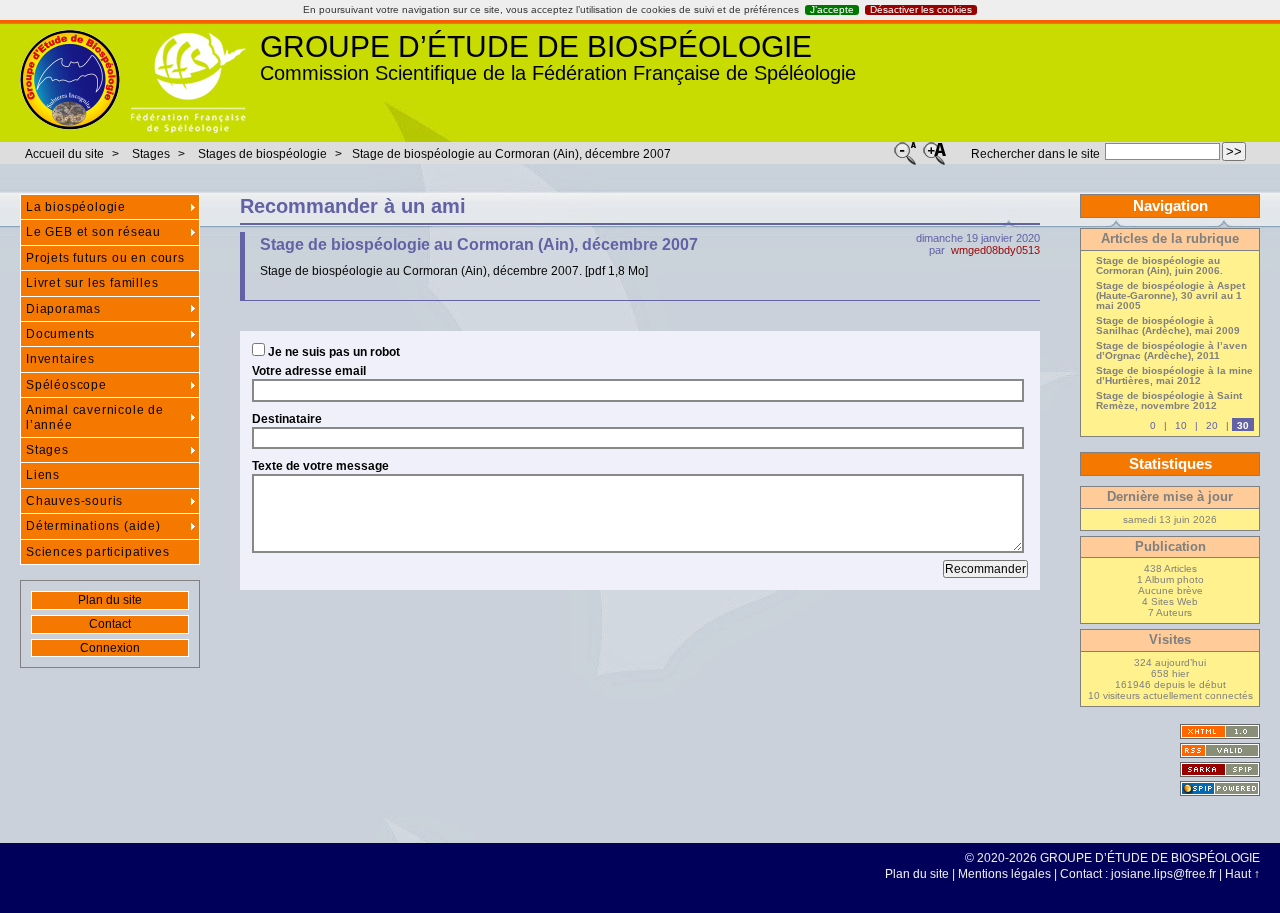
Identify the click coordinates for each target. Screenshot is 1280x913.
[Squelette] (1220, 769)
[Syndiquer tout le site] (1220, 750)
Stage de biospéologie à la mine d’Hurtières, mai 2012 (1174, 376)
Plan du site (110, 600)
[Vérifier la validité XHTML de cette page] (1220, 731)
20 (1212, 425)
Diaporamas (63, 309)
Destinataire (287, 419)
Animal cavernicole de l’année (95, 417)
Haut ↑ (1242, 874)
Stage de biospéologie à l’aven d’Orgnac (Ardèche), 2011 (1171, 351)
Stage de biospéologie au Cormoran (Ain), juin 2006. (1159, 266)
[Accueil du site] (70, 81)
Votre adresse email (309, 371)
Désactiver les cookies (921, 10)
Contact (110, 624)
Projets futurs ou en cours (105, 258)
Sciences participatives (97, 552)
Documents (60, 334)
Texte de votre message (320, 466)
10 (1181, 425)
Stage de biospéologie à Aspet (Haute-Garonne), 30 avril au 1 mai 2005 (1170, 296)
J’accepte (832, 10)
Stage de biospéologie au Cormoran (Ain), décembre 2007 (511, 154)
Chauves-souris (74, 501)
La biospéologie (76, 207)
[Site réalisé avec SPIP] (1220, 788)
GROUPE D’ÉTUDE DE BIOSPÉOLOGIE (536, 46)
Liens (43, 475)
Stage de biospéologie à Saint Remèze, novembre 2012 (1169, 401)
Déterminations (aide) (93, 526)
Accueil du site (64, 154)
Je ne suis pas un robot (332, 351)
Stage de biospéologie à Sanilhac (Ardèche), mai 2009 (1168, 326)
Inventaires (60, 359)
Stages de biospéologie (262, 154)
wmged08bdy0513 (995, 250)
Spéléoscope (66, 385)
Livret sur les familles (92, 283)
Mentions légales (1004, 874)
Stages (152, 154)
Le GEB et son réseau (93, 232)
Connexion (110, 648)
